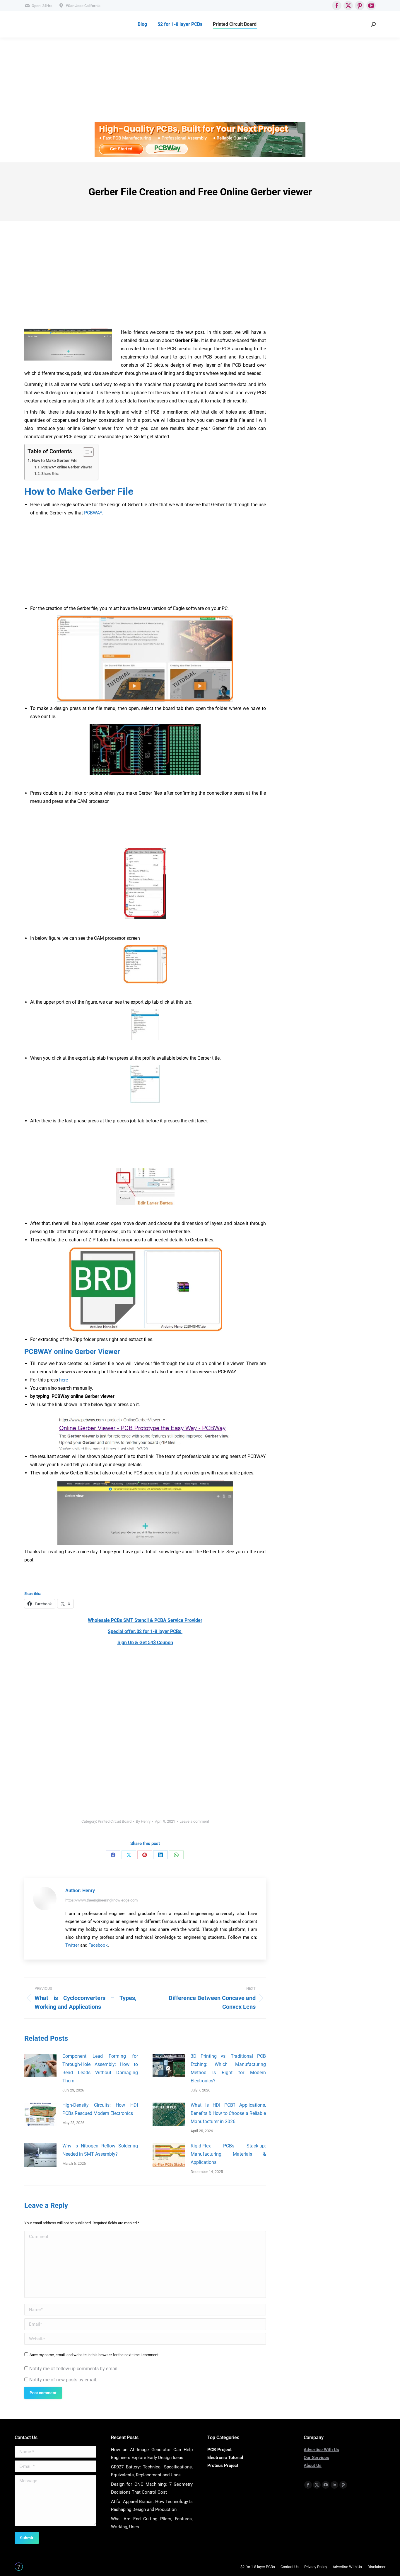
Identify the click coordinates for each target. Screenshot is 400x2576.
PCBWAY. (94, 513)
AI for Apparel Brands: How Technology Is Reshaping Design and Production (152, 2506)
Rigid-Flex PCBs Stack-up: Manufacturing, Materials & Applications (228, 2154)
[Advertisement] (176, 81)
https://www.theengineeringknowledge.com (101, 1900)
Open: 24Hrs (42, 6)
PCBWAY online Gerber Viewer (67, 467)
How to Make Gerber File (55, 461)
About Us (313, 2465)
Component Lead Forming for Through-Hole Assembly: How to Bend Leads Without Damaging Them (100, 2068)
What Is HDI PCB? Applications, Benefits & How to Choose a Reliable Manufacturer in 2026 (228, 2113)
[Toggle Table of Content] (85, 452)
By (143, 1821)
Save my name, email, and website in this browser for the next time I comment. (94, 2355)
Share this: (50, 474)
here (64, 1380)
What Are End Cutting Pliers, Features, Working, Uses (152, 2523)
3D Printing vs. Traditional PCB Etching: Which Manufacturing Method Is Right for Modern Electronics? (228, 2068)
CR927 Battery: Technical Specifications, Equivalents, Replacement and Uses (152, 2471)
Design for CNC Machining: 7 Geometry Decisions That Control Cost (152, 2488)
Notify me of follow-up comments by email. (74, 2369)
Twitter (72, 1945)
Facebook (98, 1945)
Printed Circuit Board (115, 1821)
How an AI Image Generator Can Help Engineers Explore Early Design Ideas (152, 2454)
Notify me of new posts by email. (63, 2380)
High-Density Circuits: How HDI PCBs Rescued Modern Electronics (100, 2109)
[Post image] (40, 2065)
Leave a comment (194, 1821)
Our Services (316, 2458)
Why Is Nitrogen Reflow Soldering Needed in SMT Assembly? (100, 2150)
